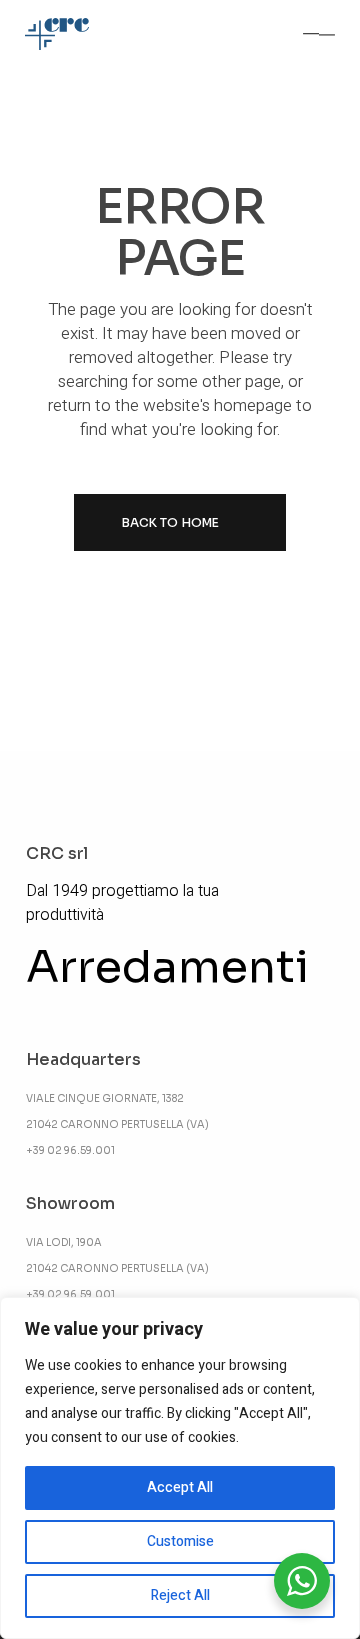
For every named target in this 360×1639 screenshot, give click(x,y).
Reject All (180, 1595)
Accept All (180, 1487)
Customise (180, 1541)
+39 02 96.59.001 (70, 1150)
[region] (180, 1468)
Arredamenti (167, 967)
